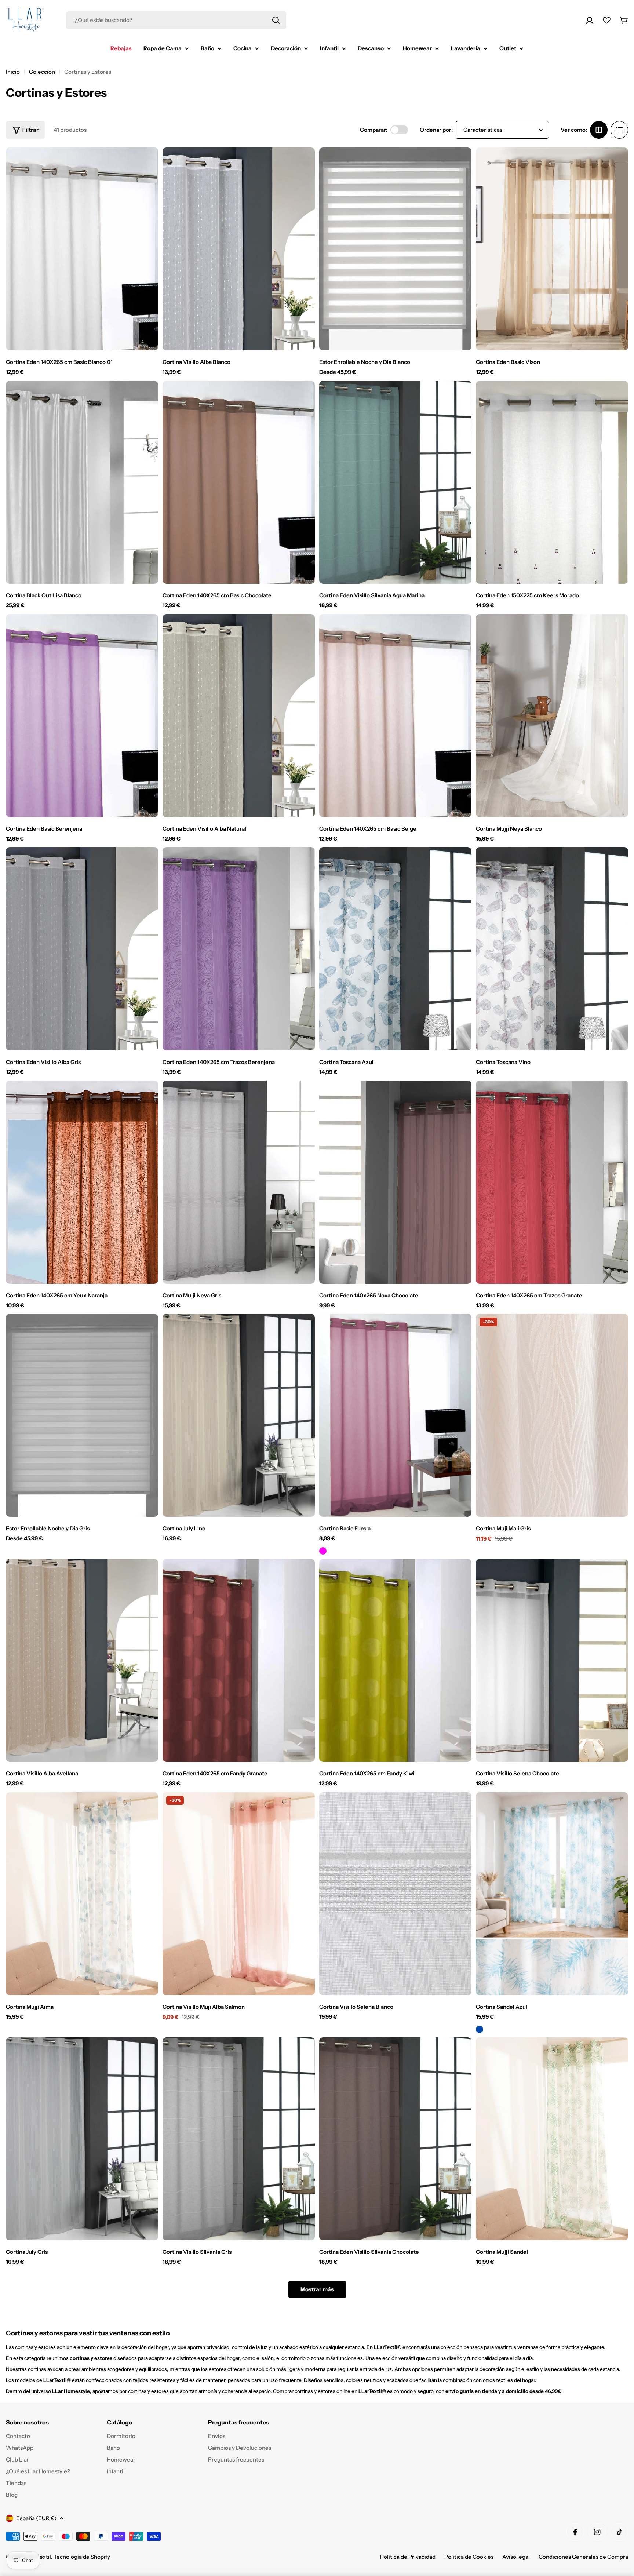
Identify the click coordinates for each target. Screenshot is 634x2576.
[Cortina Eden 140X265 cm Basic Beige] (395, 716)
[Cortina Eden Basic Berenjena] (82, 716)
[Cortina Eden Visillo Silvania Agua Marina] (395, 482)
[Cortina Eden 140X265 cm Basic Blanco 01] (82, 249)
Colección (42, 72)
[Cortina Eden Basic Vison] (552, 249)
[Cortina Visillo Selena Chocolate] (552, 1660)
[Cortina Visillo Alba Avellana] (82, 1660)
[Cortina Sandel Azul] (552, 1894)
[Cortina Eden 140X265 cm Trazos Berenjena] (239, 949)
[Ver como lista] (619, 130)
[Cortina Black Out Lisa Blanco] (82, 482)
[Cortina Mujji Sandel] (552, 2139)
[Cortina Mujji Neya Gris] (239, 1182)
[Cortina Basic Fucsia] (395, 1415)
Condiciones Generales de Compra (583, 2557)
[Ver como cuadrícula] (599, 130)
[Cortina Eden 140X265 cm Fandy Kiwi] (395, 1660)
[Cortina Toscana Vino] (552, 949)
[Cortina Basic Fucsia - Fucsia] (323, 1551)
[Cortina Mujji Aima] (82, 1894)
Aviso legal (516, 2557)
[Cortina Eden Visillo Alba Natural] (239, 716)
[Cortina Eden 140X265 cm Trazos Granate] (552, 1182)
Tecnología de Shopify (82, 2557)
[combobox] (176, 20)
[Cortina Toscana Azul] (395, 949)
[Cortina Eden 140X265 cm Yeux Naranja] (82, 1182)
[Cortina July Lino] (239, 1415)
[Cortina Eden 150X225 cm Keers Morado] (552, 482)
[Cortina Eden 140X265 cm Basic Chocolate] (239, 482)
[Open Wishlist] (607, 20)
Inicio (13, 72)
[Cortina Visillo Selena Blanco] (395, 1894)
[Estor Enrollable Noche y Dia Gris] (82, 1415)
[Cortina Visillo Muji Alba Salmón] (239, 1894)
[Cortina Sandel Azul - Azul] (480, 2029)
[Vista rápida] (147, 164)
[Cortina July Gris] (82, 2139)
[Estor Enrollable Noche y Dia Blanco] (395, 249)
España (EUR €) (36, 2518)
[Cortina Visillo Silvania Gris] (239, 2139)
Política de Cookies (469, 2557)
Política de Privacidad (408, 2557)
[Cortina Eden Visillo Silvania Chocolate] (395, 2139)
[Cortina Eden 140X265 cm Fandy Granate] (239, 1660)
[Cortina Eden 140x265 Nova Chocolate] (395, 1182)
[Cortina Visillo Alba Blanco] (239, 249)
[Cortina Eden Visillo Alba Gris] (82, 949)
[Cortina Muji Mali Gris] (552, 1415)
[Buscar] (276, 20)
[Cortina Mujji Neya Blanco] (552, 716)
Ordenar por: (436, 130)
